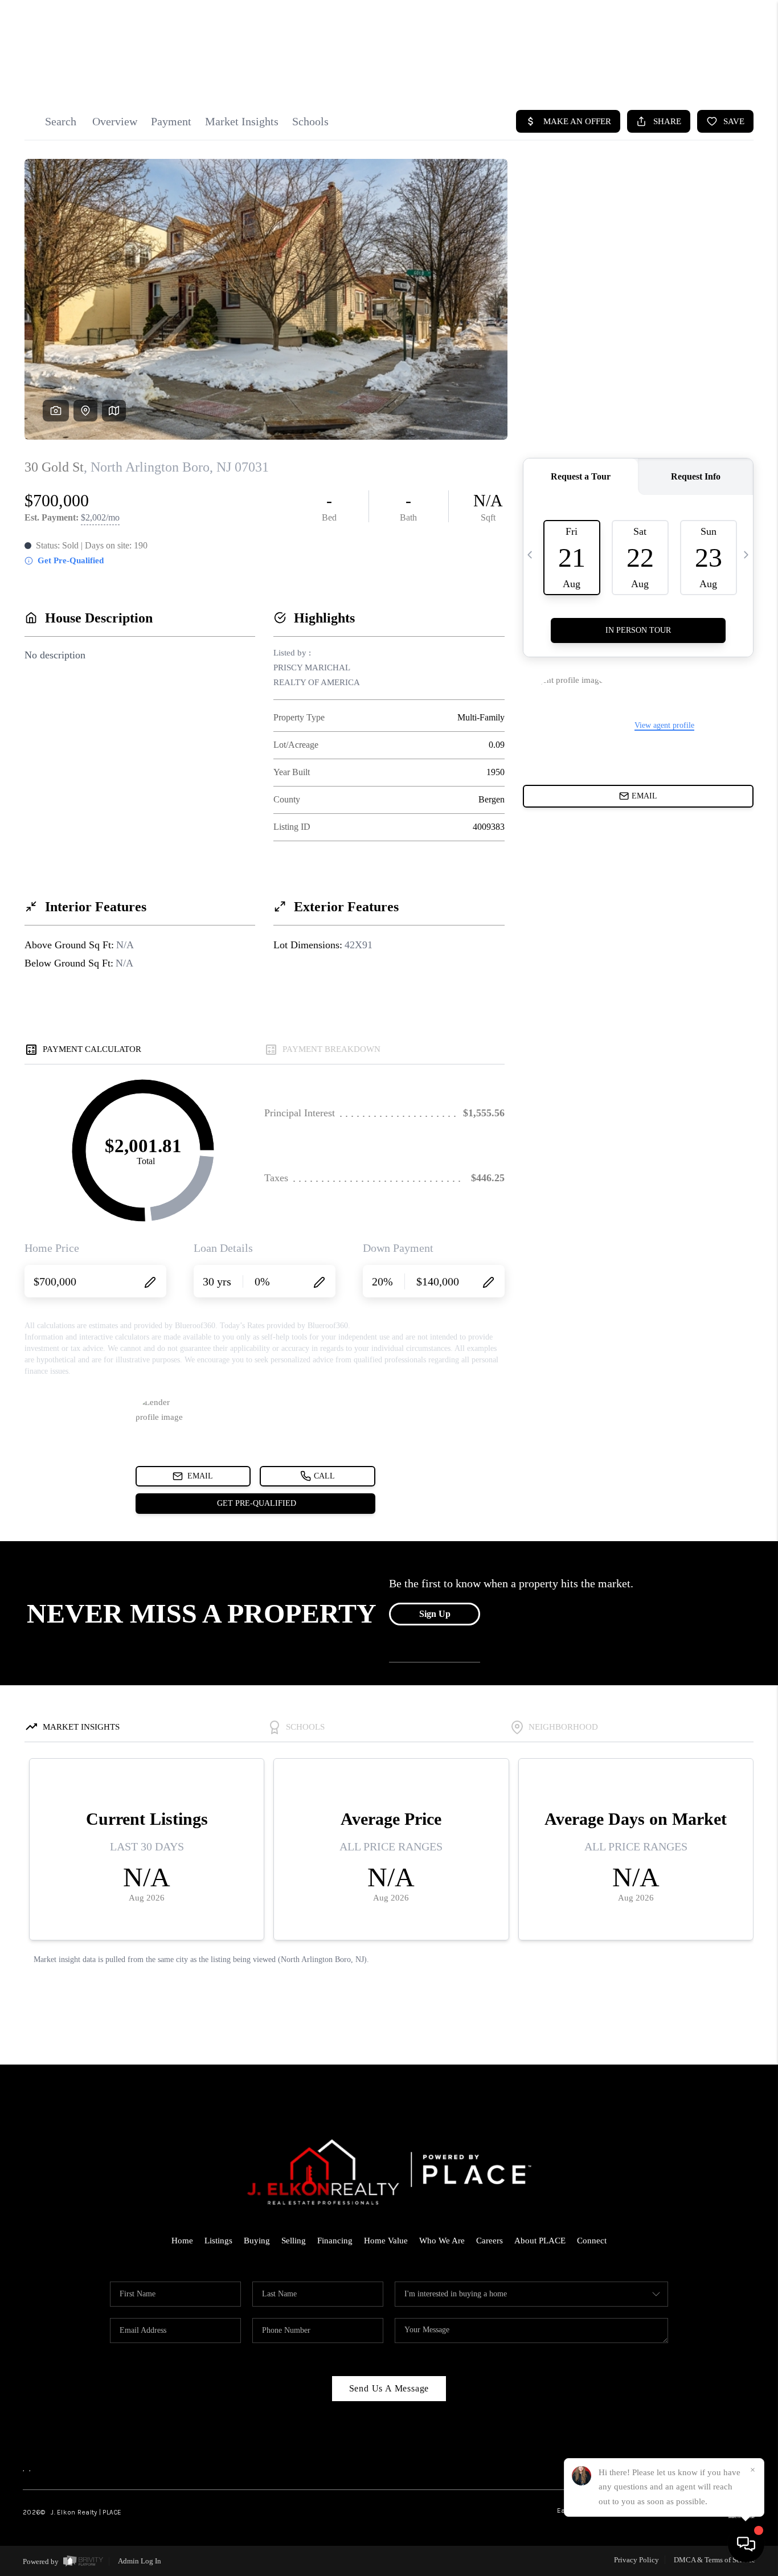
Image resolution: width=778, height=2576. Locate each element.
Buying (257, 2241)
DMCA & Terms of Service (714, 2560)
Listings (218, 2241)
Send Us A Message (389, 2388)
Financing (335, 2241)
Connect (592, 2241)
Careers (490, 2241)
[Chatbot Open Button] (746, 2544)
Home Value (386, 2241)
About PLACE (540, 2241)
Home (182, 2241)
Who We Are (442, 2241)
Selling (294, 2241)
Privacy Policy (636, 2560)
